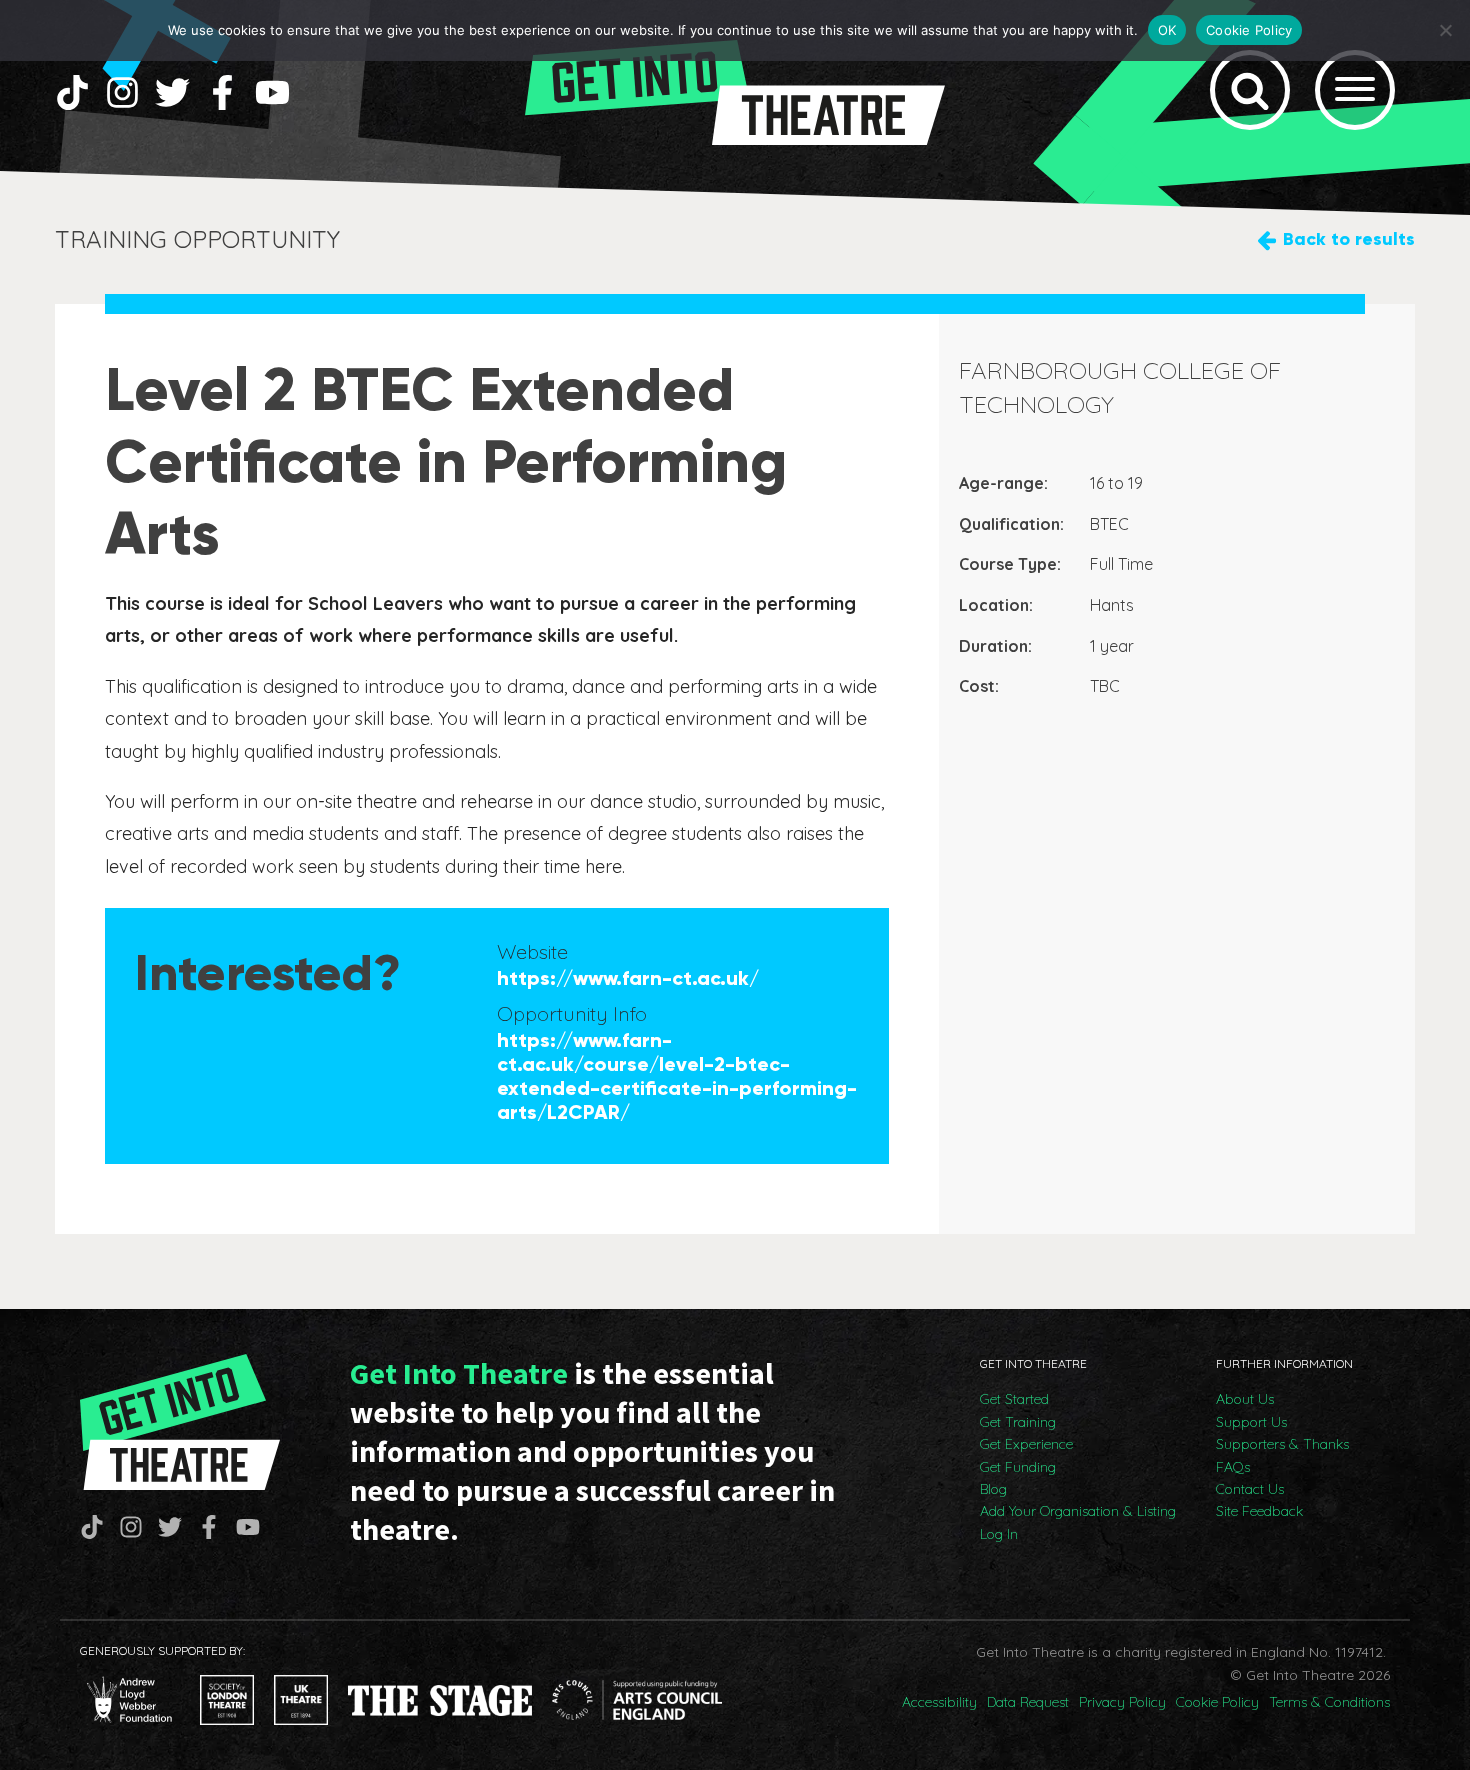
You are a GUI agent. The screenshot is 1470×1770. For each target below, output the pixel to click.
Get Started (1014, 1399)
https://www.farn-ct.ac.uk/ (628, 978)
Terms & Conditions (1329, 1702)
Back (1349, 239)
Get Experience (1026, 1444)
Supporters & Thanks (1282, 1444)
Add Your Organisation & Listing (1078, 1511)
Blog (993, 1489)
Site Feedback (1259, 1511)
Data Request (1028, 1702)
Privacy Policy (1122, 1702)
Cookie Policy (1217, 1702)
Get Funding (1018, 1467)
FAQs (1233, 1467)
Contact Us (1250, 1489)
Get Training (1018, 1422)
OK (1167, 30)
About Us (1245, 1399)
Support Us (1251, 1422)
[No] (1445, 30)
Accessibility (939, 1702)
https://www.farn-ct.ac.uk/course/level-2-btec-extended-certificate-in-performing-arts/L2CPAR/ (677, 1076)
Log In (999, 1534)
